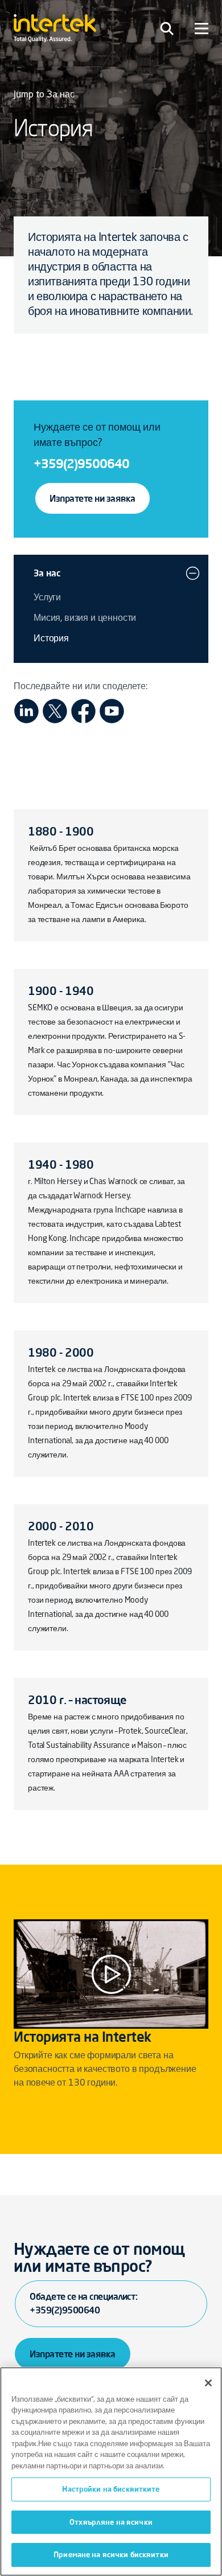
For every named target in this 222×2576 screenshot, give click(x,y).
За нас (47, 573)
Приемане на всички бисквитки (111, 2554)
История (51, 639)
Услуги (47, 598)
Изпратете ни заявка (92, 498)
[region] (111, 2471)
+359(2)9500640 (81, 463)
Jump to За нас (44, 95)
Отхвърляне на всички (111, 2522)
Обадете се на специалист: (84, 2303)
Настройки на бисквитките (111, 2489)
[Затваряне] (208, 2383)
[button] (193, 573)
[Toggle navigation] (167, 28)
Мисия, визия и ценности (85, 619)
